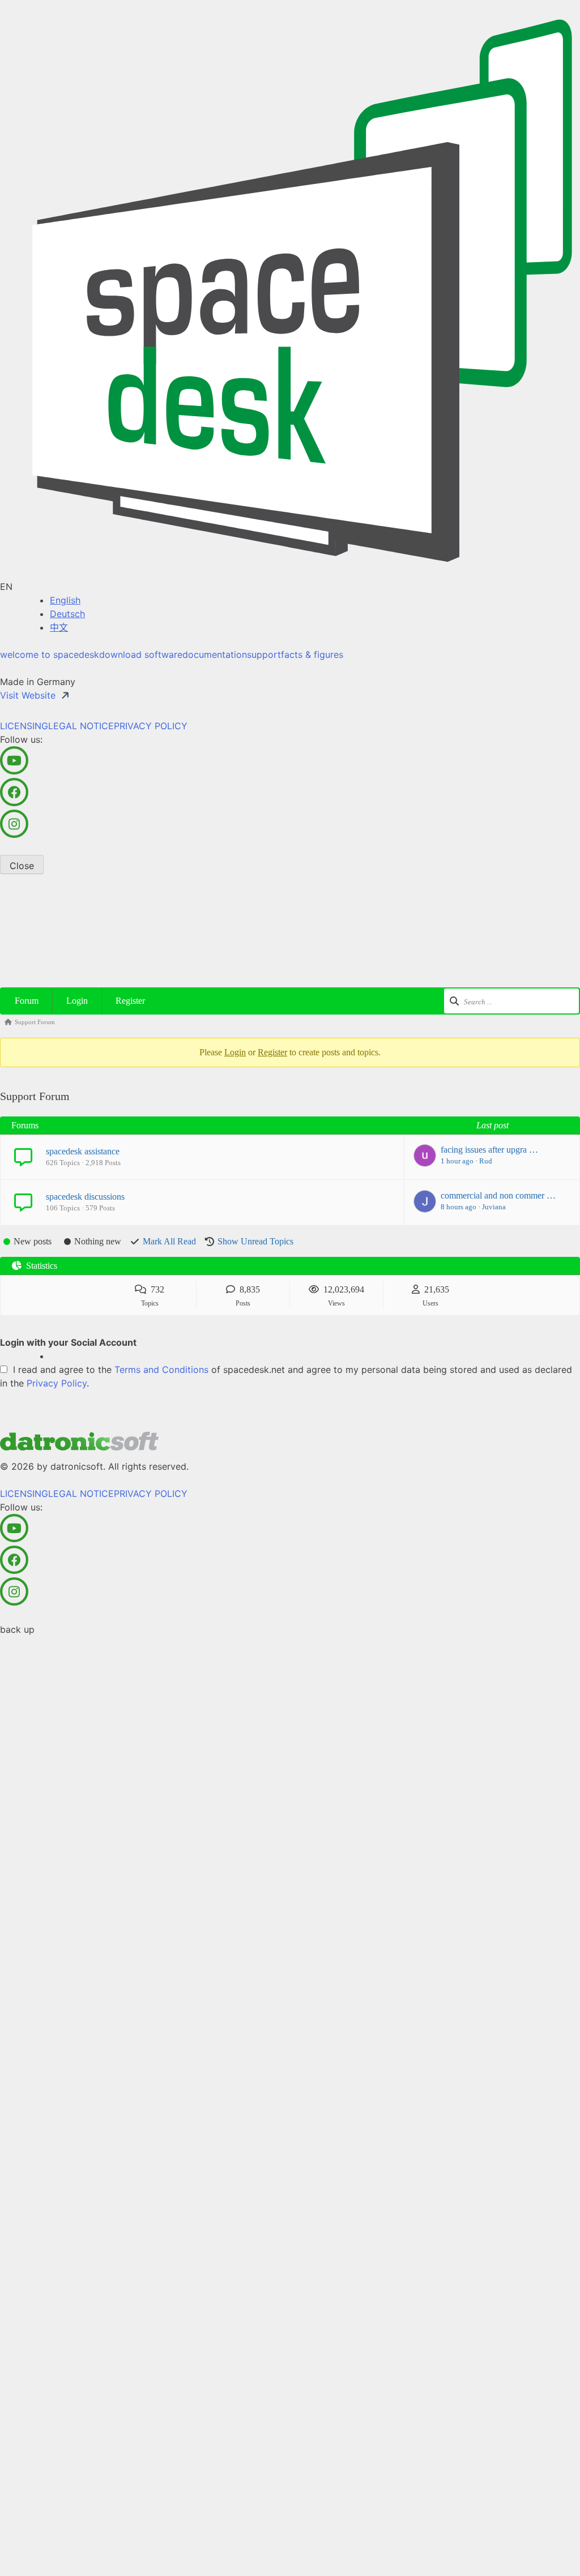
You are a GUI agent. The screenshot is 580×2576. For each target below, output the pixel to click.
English (65, 600)
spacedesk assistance (83, 1151)
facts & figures (312, 654)
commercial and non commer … (498, 1195)
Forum (27, 1001)
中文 (59, 627)
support (264, 654)
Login (77, 1001)
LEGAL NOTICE (81, 726)
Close (22, 866)
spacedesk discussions (85, 1197)
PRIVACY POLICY (151, 726)
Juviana (494, 1207)
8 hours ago (459, 1207)
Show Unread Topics (255, 1241)
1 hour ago (457, 1161)
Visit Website (28, 695)
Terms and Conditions (161, 1370)
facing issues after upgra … (489, 1150)
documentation (215, 654)
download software (141, 654)
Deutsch (67, 614)
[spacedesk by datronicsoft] (290, 290)
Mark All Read (169, 1241)
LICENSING (24, 726)
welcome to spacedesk (50, 654)
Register (130, 1001)
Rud (486, 1161)
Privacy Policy (57, 1383)
